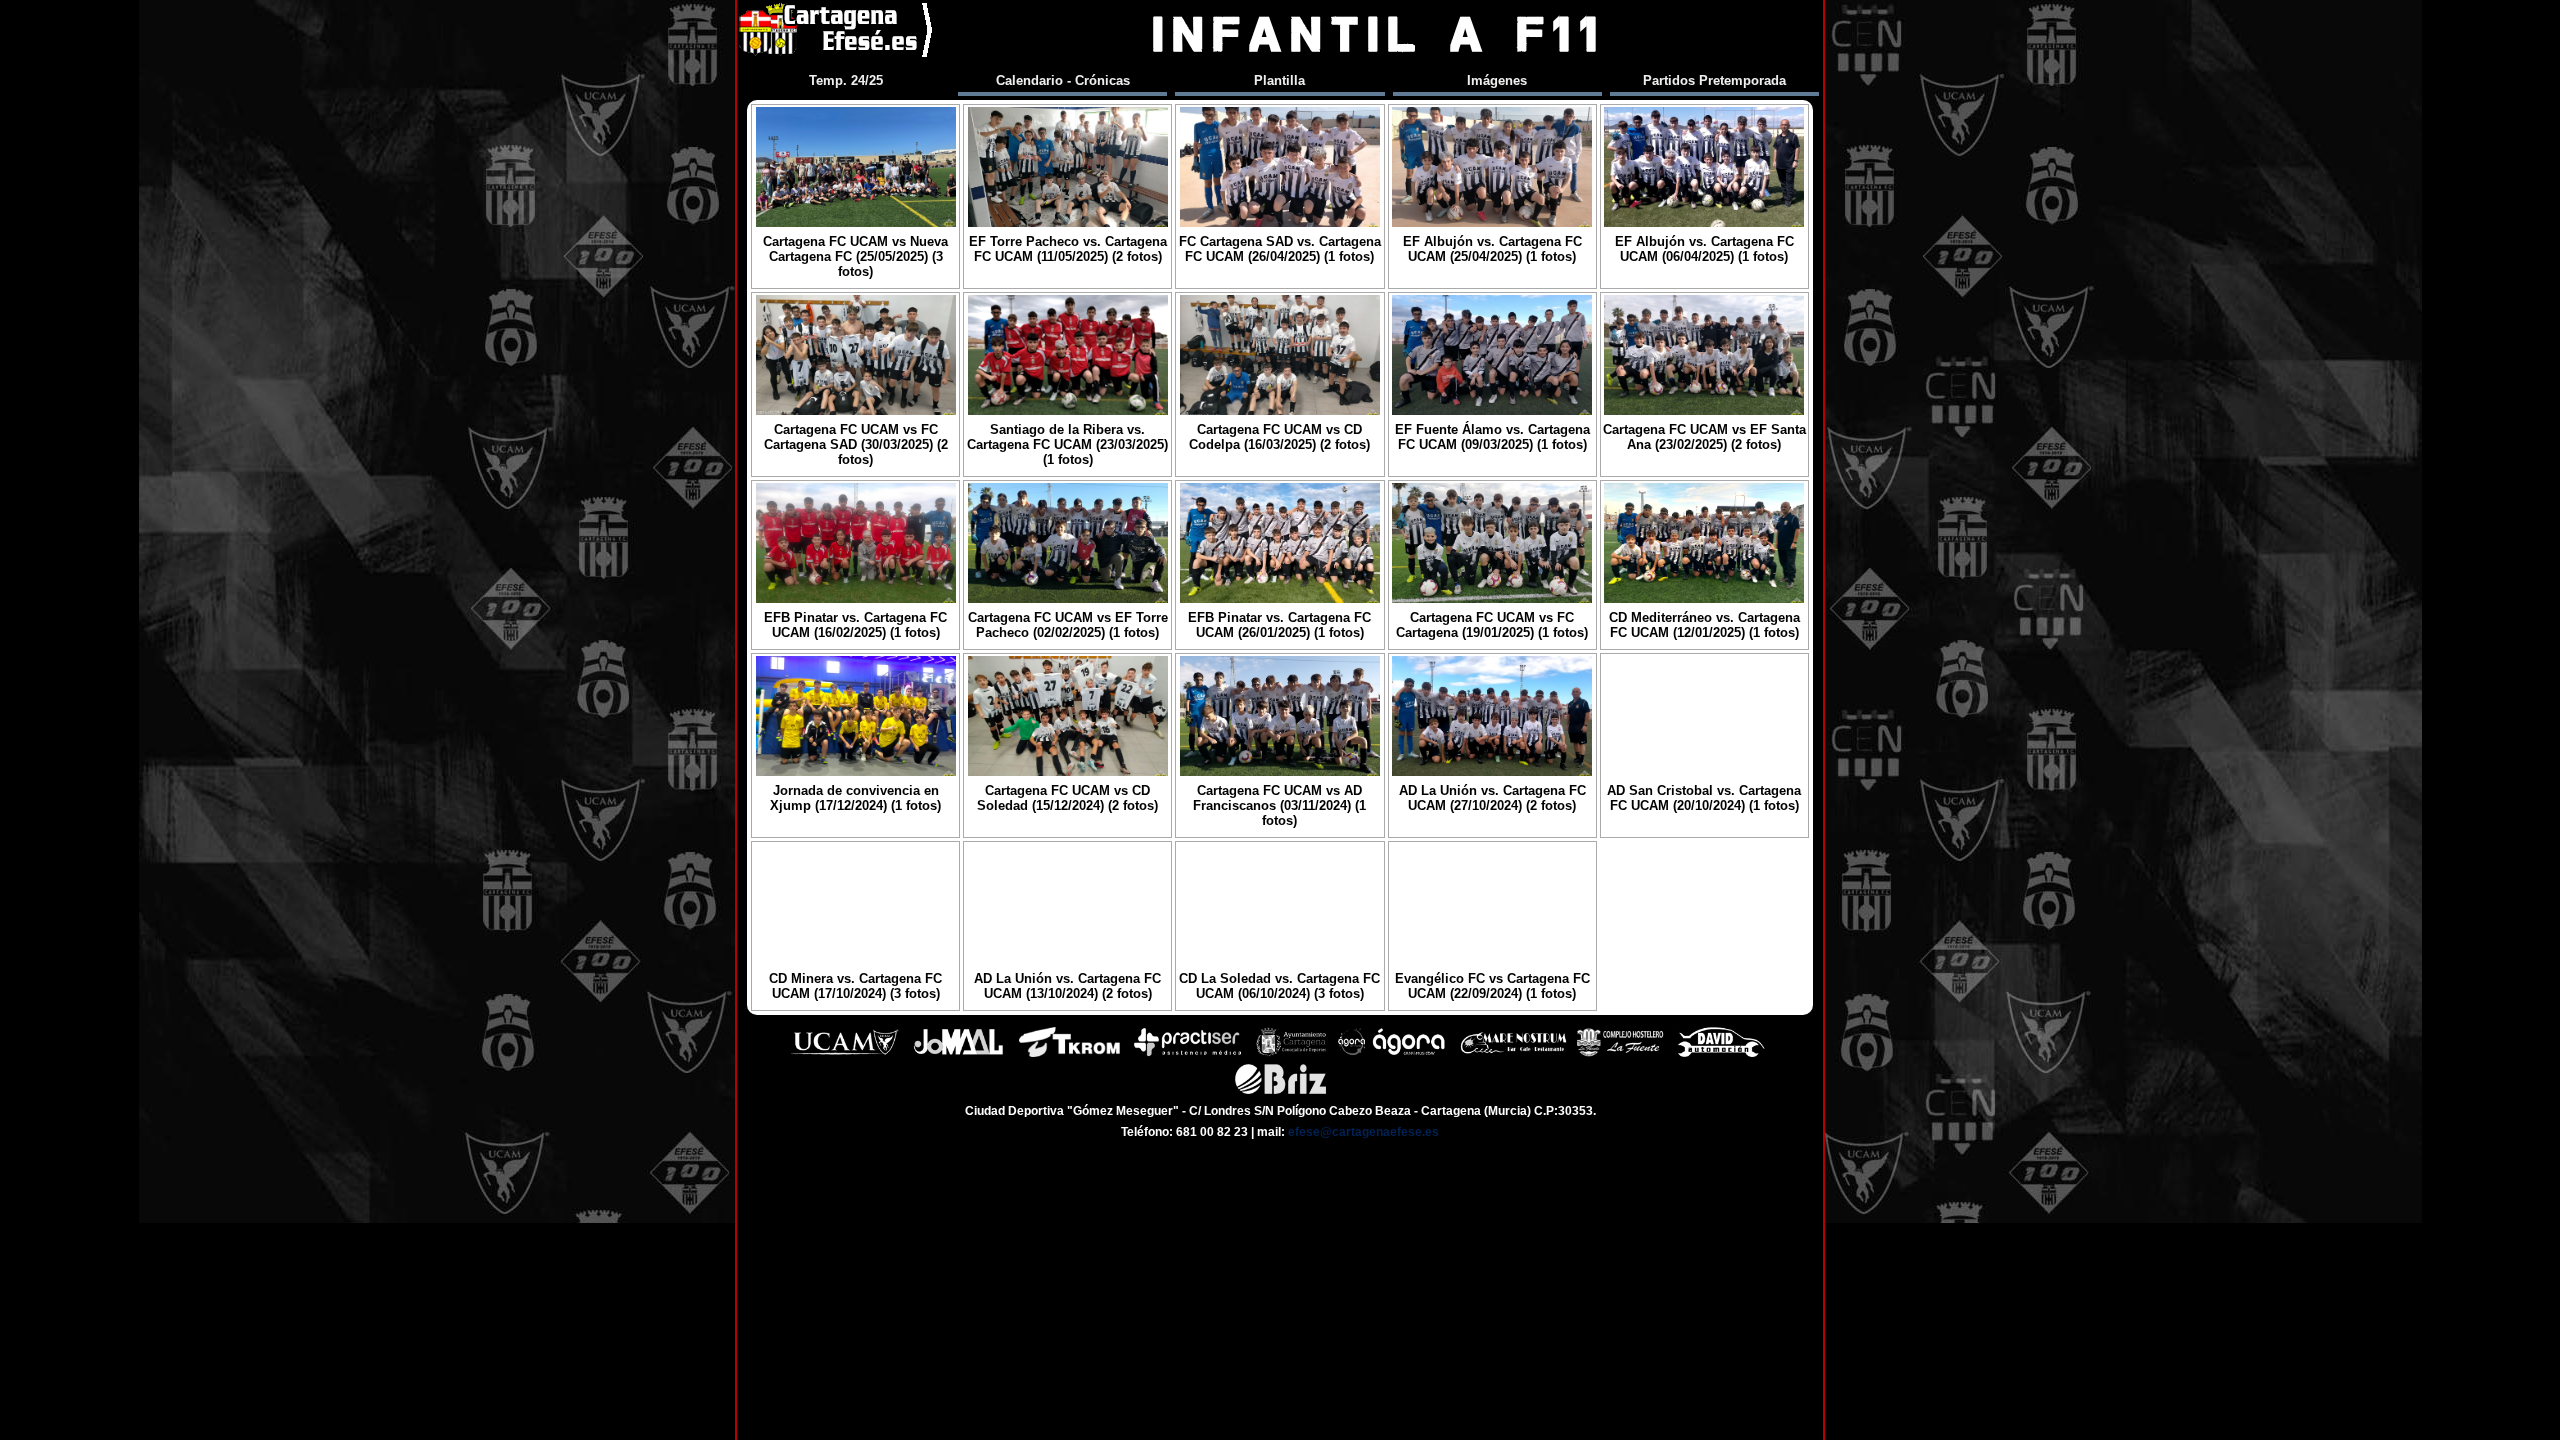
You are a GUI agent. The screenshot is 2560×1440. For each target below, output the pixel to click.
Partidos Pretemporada (1714, 80)
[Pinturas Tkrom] (1069, 1054)
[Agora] (1393, 1054)
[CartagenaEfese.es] (837, 34)
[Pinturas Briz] (1280, 1091)
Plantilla (1279, 80)
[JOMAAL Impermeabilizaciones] (958, 1054)
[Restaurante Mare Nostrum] (1513, 1054)
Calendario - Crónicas (1063, 80)
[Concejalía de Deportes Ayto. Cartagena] (1290, 1054)
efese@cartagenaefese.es (1363, 1132)
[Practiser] (1187, 1054)
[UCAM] (845, 1054)
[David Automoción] (1721, 1054)
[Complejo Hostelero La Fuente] (1620, 1054)
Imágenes (1497, 80)
